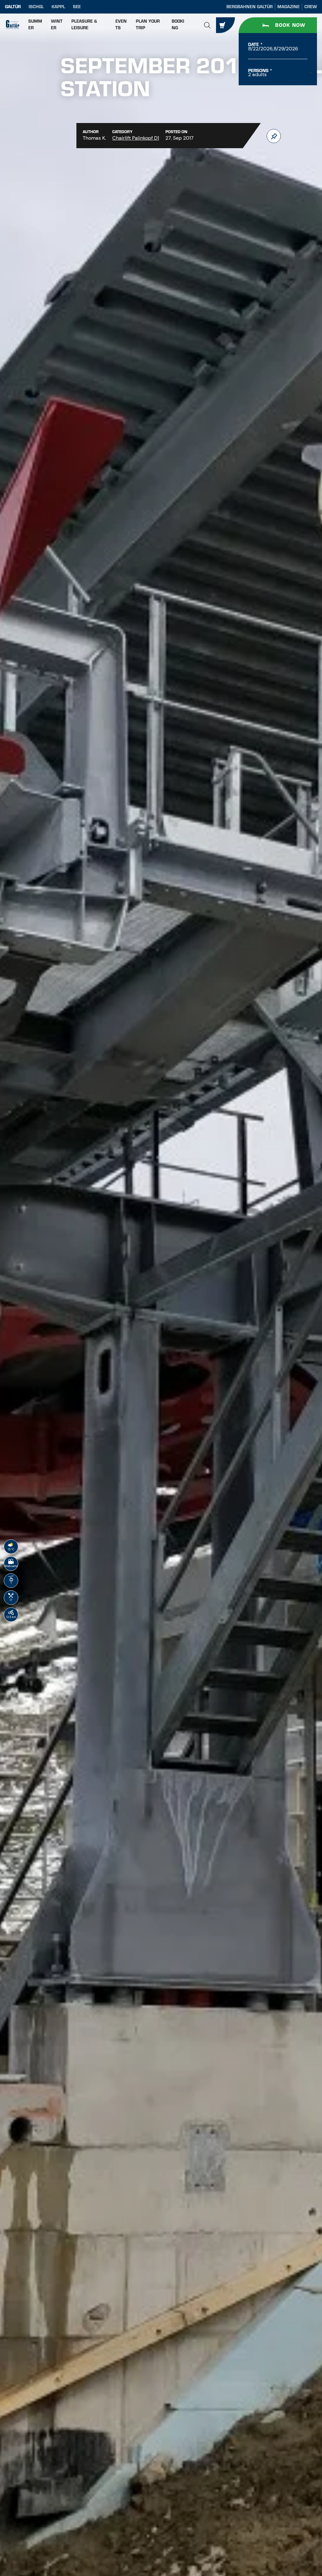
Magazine (289, 7)
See (77, 7)
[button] (207, 25)
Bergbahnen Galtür (250, 7)
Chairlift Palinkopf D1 (136, 138)
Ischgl (36, 7)
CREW (311, 7)
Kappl (58, 7)
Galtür (13, 7)
